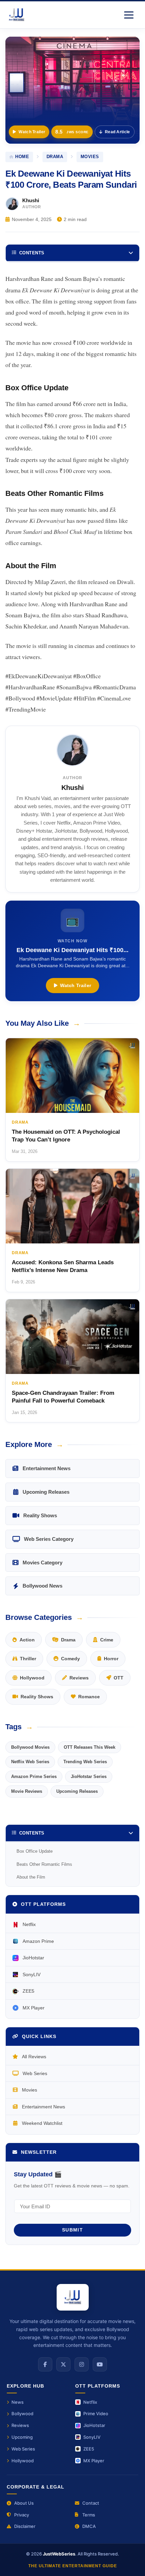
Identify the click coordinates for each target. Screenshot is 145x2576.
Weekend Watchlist (42, 2123)
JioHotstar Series (89, 1776)
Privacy (22, 2515)
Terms (89, 2515)
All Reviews (34, 2057)
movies (90, 157)
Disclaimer (25, 2526)
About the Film (31, 1877)
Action (27, 1640)
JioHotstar (33, 1958)
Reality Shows (40, 1515)
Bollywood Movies (30, 1747)
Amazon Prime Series (34, 1776)
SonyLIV (32, 1974)
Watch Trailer (32, 132)
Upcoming (22, 2437)
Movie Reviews (27, 1791)
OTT (119, 1678)
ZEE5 (28, 1991)
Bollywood (22, 2414)
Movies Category (42, 1563)
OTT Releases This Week (90, 1747)
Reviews (79, 1678)
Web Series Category (49, 1539)
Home (22, 157)
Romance (89, 1697)
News (18, 2402)
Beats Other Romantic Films (44, 1864)
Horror (111, 1659)
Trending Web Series (85, 1762)
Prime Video (96, 2414)
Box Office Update (35, 1851)
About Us (24, 2503)
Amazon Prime (38, 1941)
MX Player (34, 2008)
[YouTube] (100, 2364)
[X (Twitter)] (63, 2364)
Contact (91, 2503)
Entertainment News (47, 1468)
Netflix (29, 1924)
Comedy (70, 1659)
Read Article (118, 132)
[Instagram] (82, 2364)
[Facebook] (45, 2364)
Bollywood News (42, 1586)
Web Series (35, 2073)
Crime (107, 1640)
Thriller (28, 1659)
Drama (55, 157)
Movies (30, 2090)
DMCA (89, 2526)
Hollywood (32, 1678)
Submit (72, 2230)
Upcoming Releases (46, 1492)
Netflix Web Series (30, 1762)
